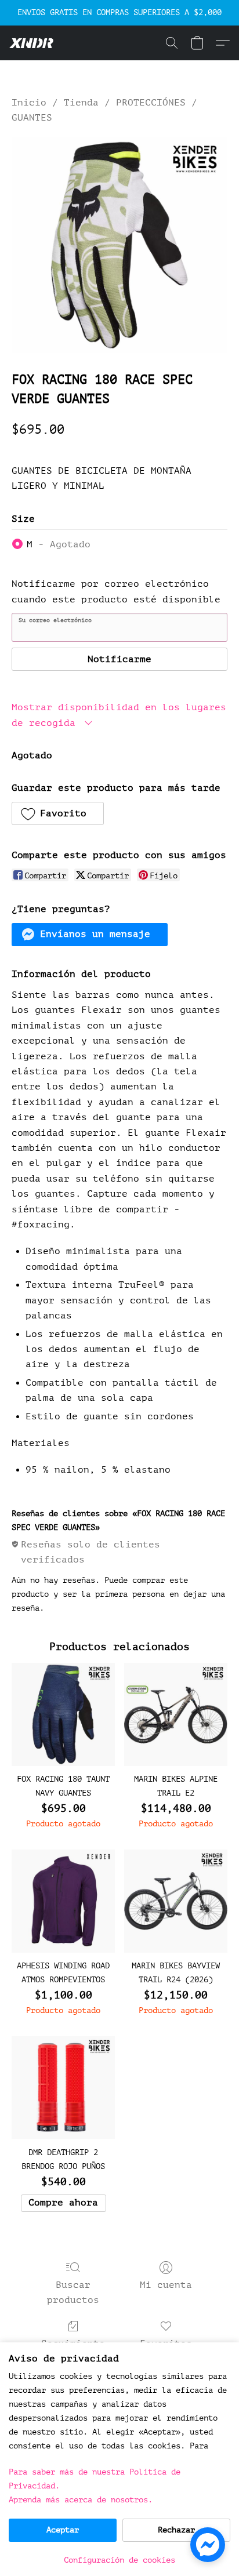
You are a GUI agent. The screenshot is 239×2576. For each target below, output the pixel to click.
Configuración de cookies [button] (119, 2560)
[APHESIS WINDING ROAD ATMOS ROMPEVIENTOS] (63, 1901)
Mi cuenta (166, 2285)
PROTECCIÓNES (151, 103)
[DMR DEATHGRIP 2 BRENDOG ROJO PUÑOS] (63, 2088)
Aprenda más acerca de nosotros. (81, 2500)
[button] (32, 43)
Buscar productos (73, 2292)
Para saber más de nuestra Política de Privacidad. (95, 2479)
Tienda (81, 103)
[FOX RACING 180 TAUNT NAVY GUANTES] (63, 1714)
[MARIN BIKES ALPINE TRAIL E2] (176, 1714)
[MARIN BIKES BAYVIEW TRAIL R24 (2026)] (176, 1901)
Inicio (29, 103)
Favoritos (166, 2344)
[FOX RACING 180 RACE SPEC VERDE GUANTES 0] (119, 245)
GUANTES (32, 118)
